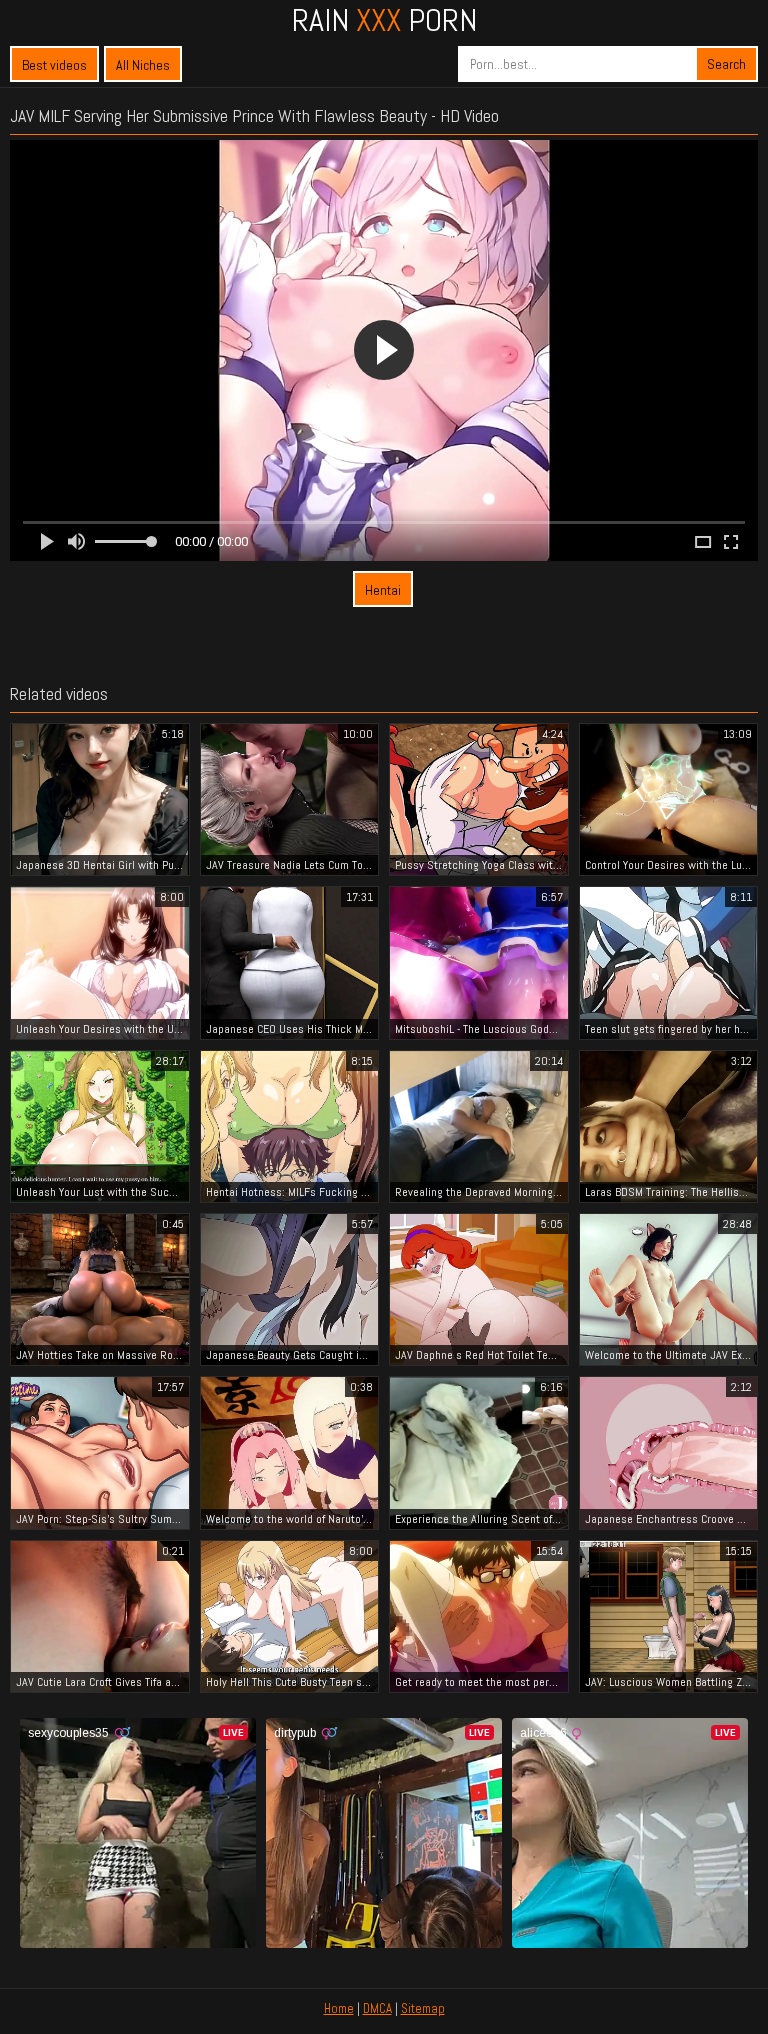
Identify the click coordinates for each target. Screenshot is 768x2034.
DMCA (377, 2008)
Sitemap (423, 2008)
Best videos (54, 65)
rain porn (384, 20)
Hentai (383, 590)
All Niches (143, 65)
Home (339, 2008)
